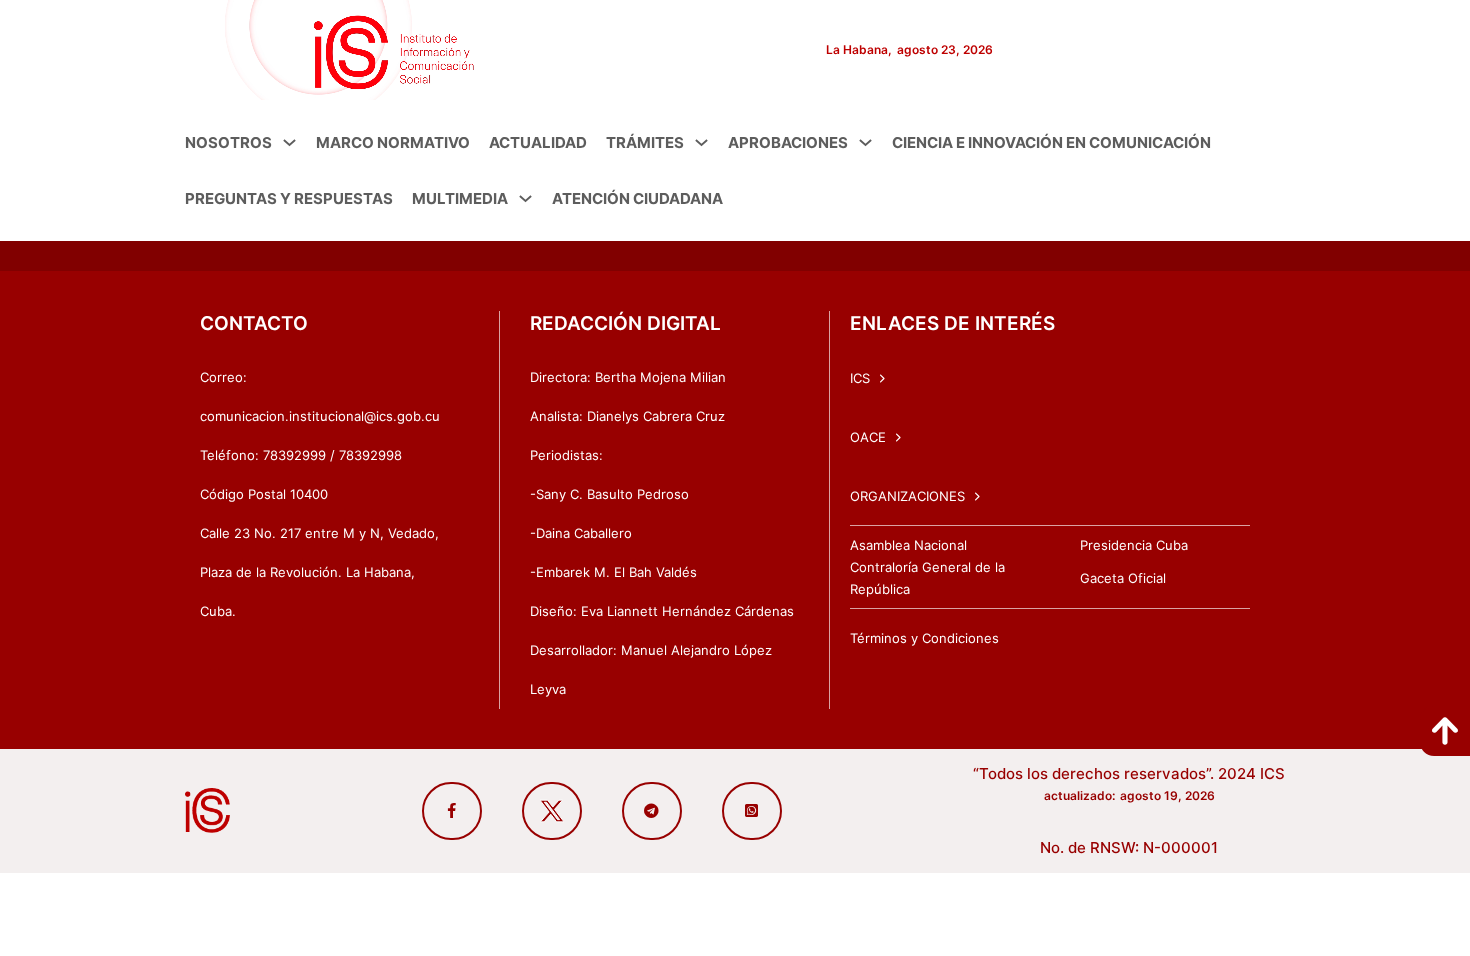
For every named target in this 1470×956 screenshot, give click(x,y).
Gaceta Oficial (1123, 578)
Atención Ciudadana (637, 198)
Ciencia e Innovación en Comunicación (1051, 142)
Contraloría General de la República (927, 578)
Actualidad (538, 142)
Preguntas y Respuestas (289, 198)
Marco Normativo (393, 142)
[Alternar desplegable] (289, 142)
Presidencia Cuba (1134, 545)
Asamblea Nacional (908, 545)
